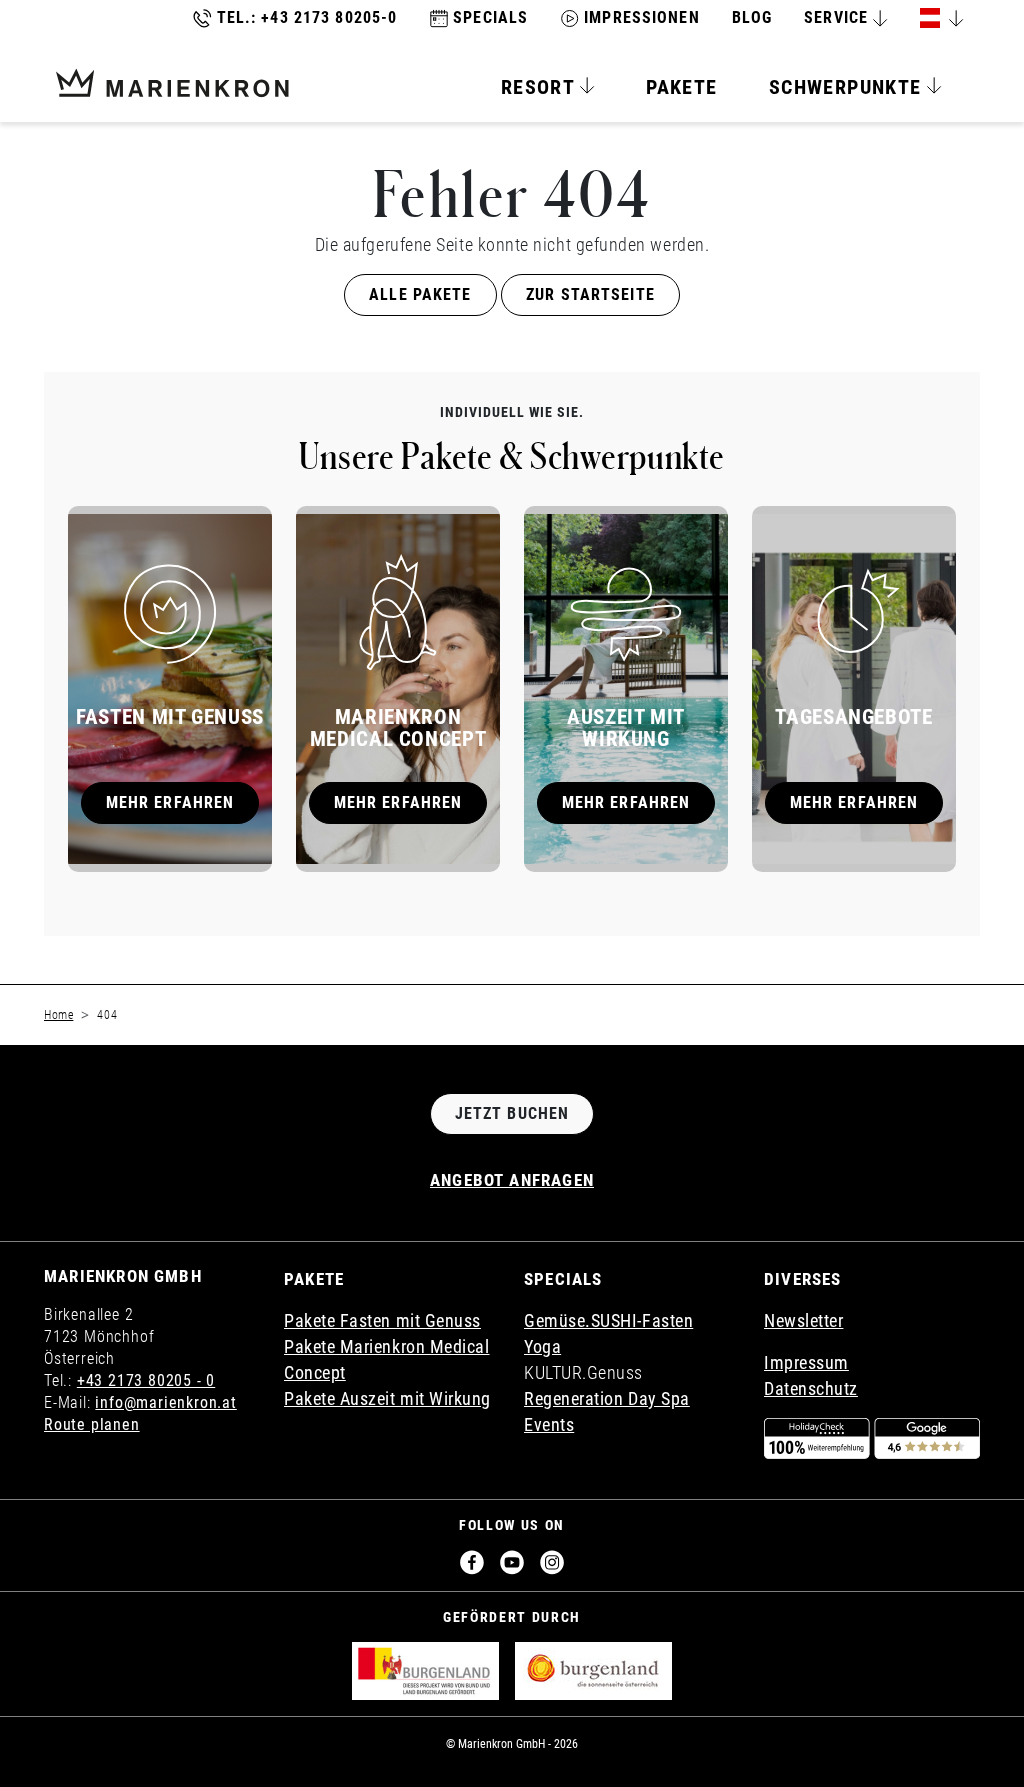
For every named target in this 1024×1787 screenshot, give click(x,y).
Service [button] (836, 17)
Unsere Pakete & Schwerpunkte (511, 455)
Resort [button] (541, 87)
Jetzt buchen (512, 1113)
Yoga (542, 1346)
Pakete (681, 87)
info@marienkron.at (165, 1402)
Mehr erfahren (170, 802)
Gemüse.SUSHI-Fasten (608, 1320)
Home (58, 1015)
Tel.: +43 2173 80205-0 (307, 17)
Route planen (92, 1424)
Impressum (806, 1362)
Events (549, 1424)
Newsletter (803, 1320)
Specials (490, 17)
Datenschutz (811, 1388)
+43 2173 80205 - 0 (146, 1380)
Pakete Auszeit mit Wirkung (387, 1398)
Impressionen (641, 17)
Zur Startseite (590, 294)
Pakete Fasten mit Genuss (382, 1320)
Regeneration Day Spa (607, 1398)
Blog (752, 17)
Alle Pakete (420, 294)
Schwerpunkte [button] (848, 87)
